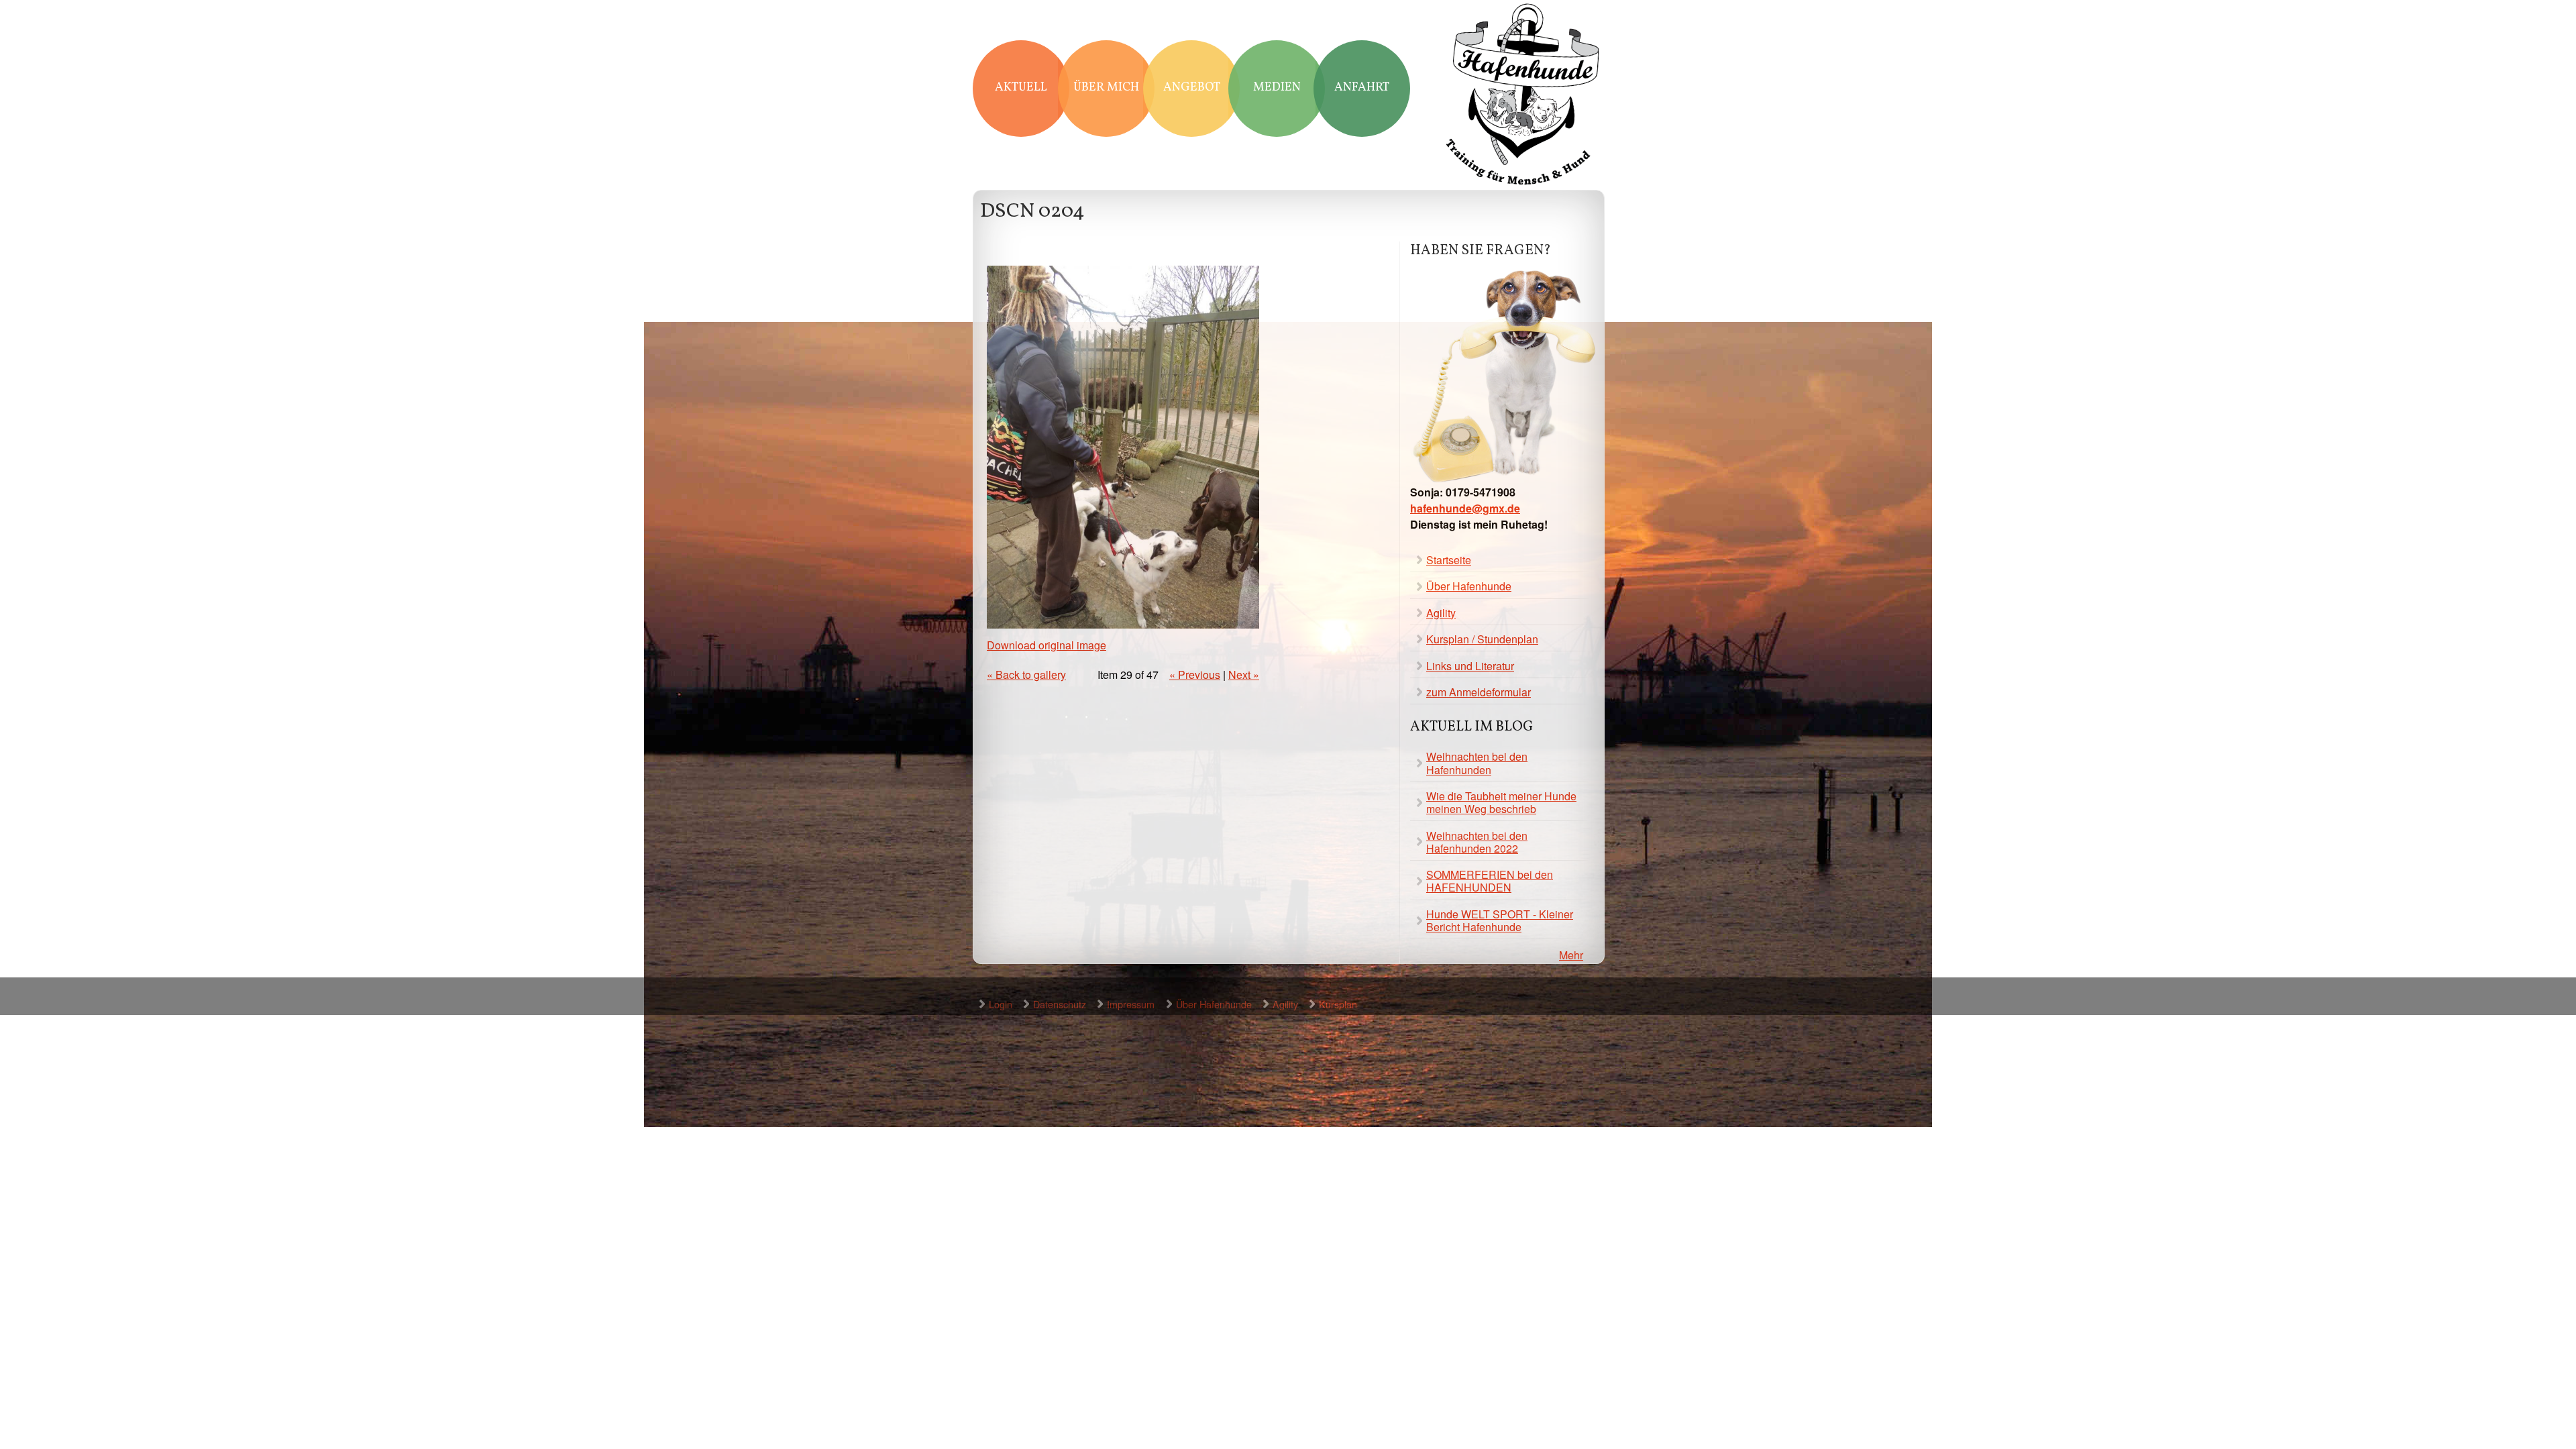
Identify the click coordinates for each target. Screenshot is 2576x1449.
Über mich (1106, 88)
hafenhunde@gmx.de (1465, 508)
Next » (1244, 675)
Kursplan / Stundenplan (1482, 639)
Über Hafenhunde (1469, 586)
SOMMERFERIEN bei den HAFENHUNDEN (1490, 881)
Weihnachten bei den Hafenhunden (1477, 763)
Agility (1441, 613)
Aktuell (1021, 88)
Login (1001, 1004)
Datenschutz (1060, 1004)
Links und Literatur (1470, 666)
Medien (1277, 88)
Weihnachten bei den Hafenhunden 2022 (1477, 842)
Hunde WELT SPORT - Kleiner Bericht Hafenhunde (1500, 920)
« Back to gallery (1026, 675)
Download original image (1046, 645)
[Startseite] (1523, 96)
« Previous (1195, 675)
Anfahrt (1362, 88)
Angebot (1192, 88)
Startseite (1449, 560)
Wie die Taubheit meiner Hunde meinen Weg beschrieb (1501, 802)
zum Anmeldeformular (1479, 692)
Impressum (1131, 1004)
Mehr (1571, 955)
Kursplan (1338, 1004)
